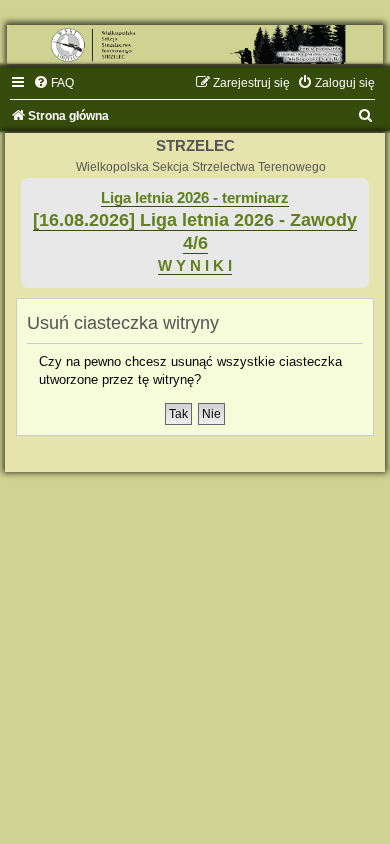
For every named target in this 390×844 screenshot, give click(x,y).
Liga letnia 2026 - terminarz (195, 198)
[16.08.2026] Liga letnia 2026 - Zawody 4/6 (195, 231)
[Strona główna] (195, 44)
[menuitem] (53, 83)
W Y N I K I (195, 266)
